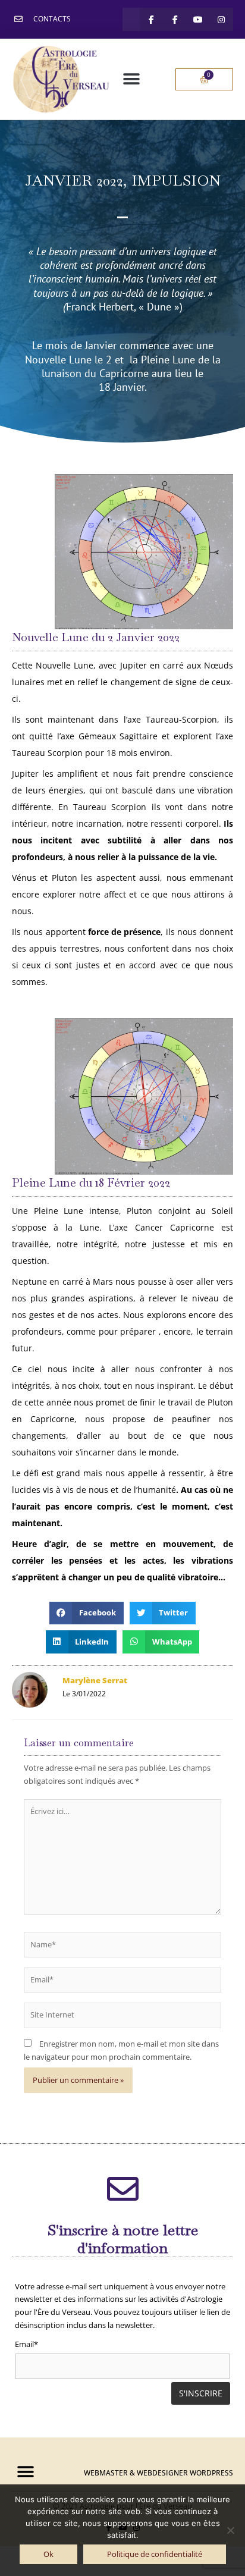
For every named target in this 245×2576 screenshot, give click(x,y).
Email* (26, 2344)
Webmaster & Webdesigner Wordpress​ (158, 2473)
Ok (48, 2554)
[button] (131, 79)
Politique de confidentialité (155, 2554)
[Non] (230, 2530)
